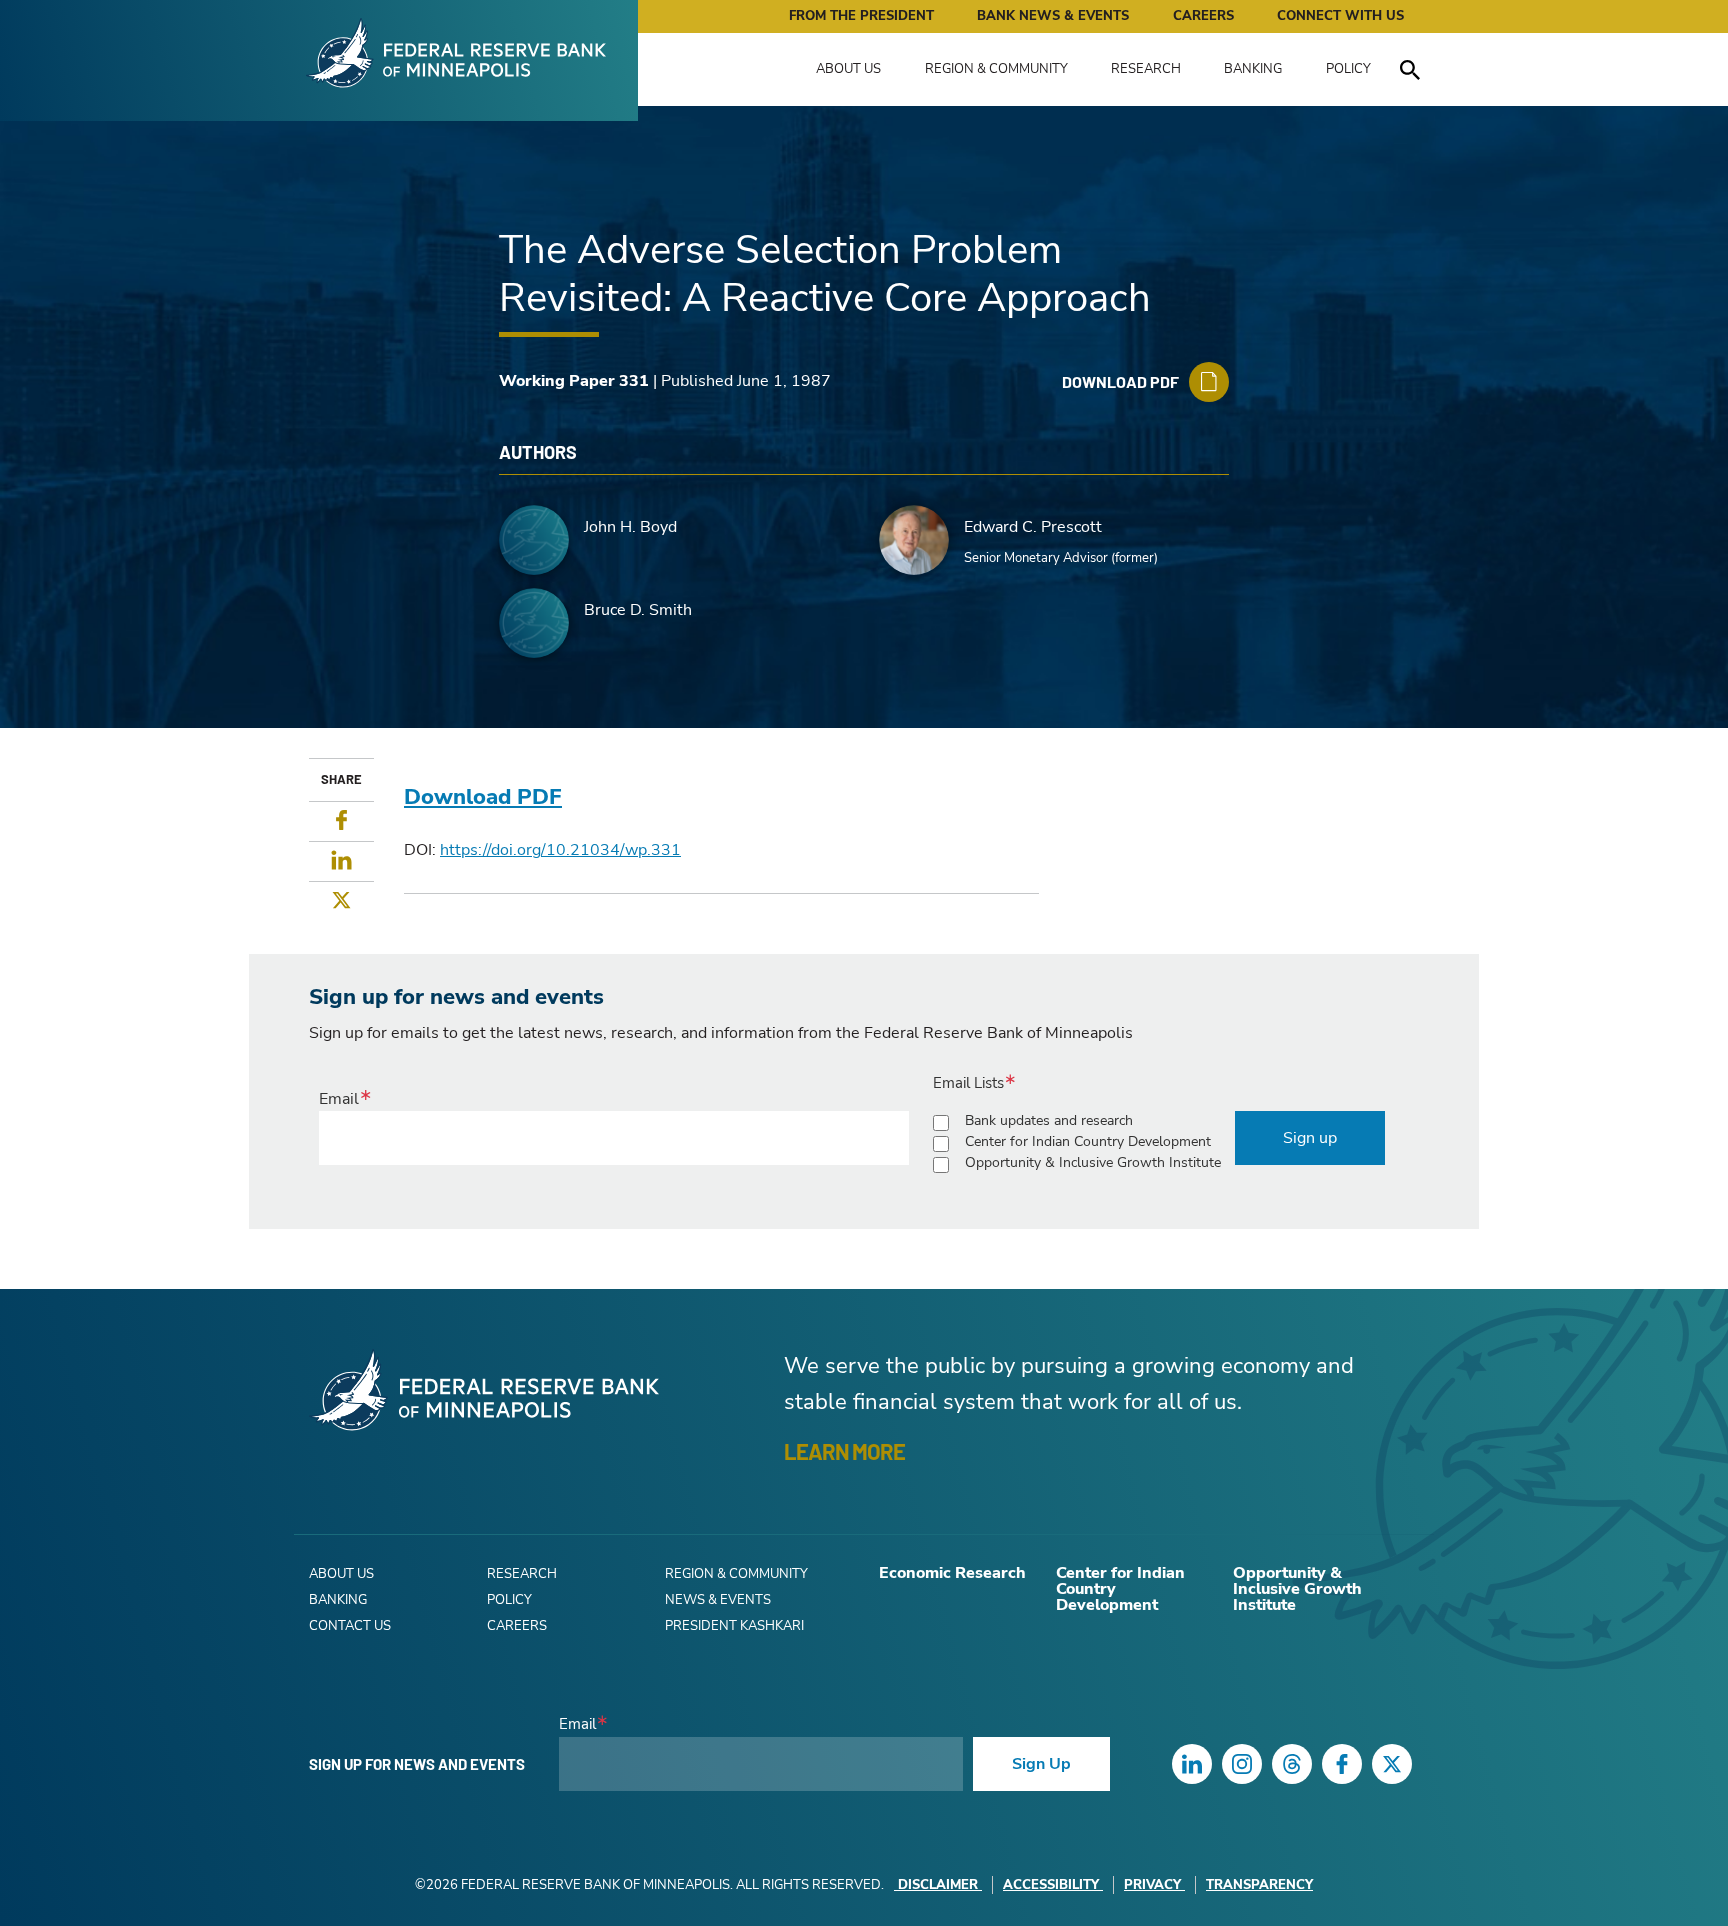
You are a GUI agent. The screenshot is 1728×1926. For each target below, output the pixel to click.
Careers (1203, 16)
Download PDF (483, 797)
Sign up (1310, 1138)
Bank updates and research (1049, 1120)
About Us (848, 69)
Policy (1348, 69)
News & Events (718, 1600)
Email (339, 1099)
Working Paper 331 (574, 381)
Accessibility (1051, 1885)
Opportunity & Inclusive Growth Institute (1093, 1162)
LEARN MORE (844, 1451)
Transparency (1259, 1885)
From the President (861, 16)
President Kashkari (734, 1626)
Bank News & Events (1053, 16)
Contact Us (350, 1626)
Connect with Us (1340, 16)
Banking (1253, 69)
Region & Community (996, 69)
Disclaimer (938, 1885)
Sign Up (1041, 1764)
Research (1146, 69)
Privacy (1152, 1885)
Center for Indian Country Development (1088, 1141)
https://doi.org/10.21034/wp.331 (560, 850)
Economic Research (952, 1573)
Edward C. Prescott (1033, 527)
